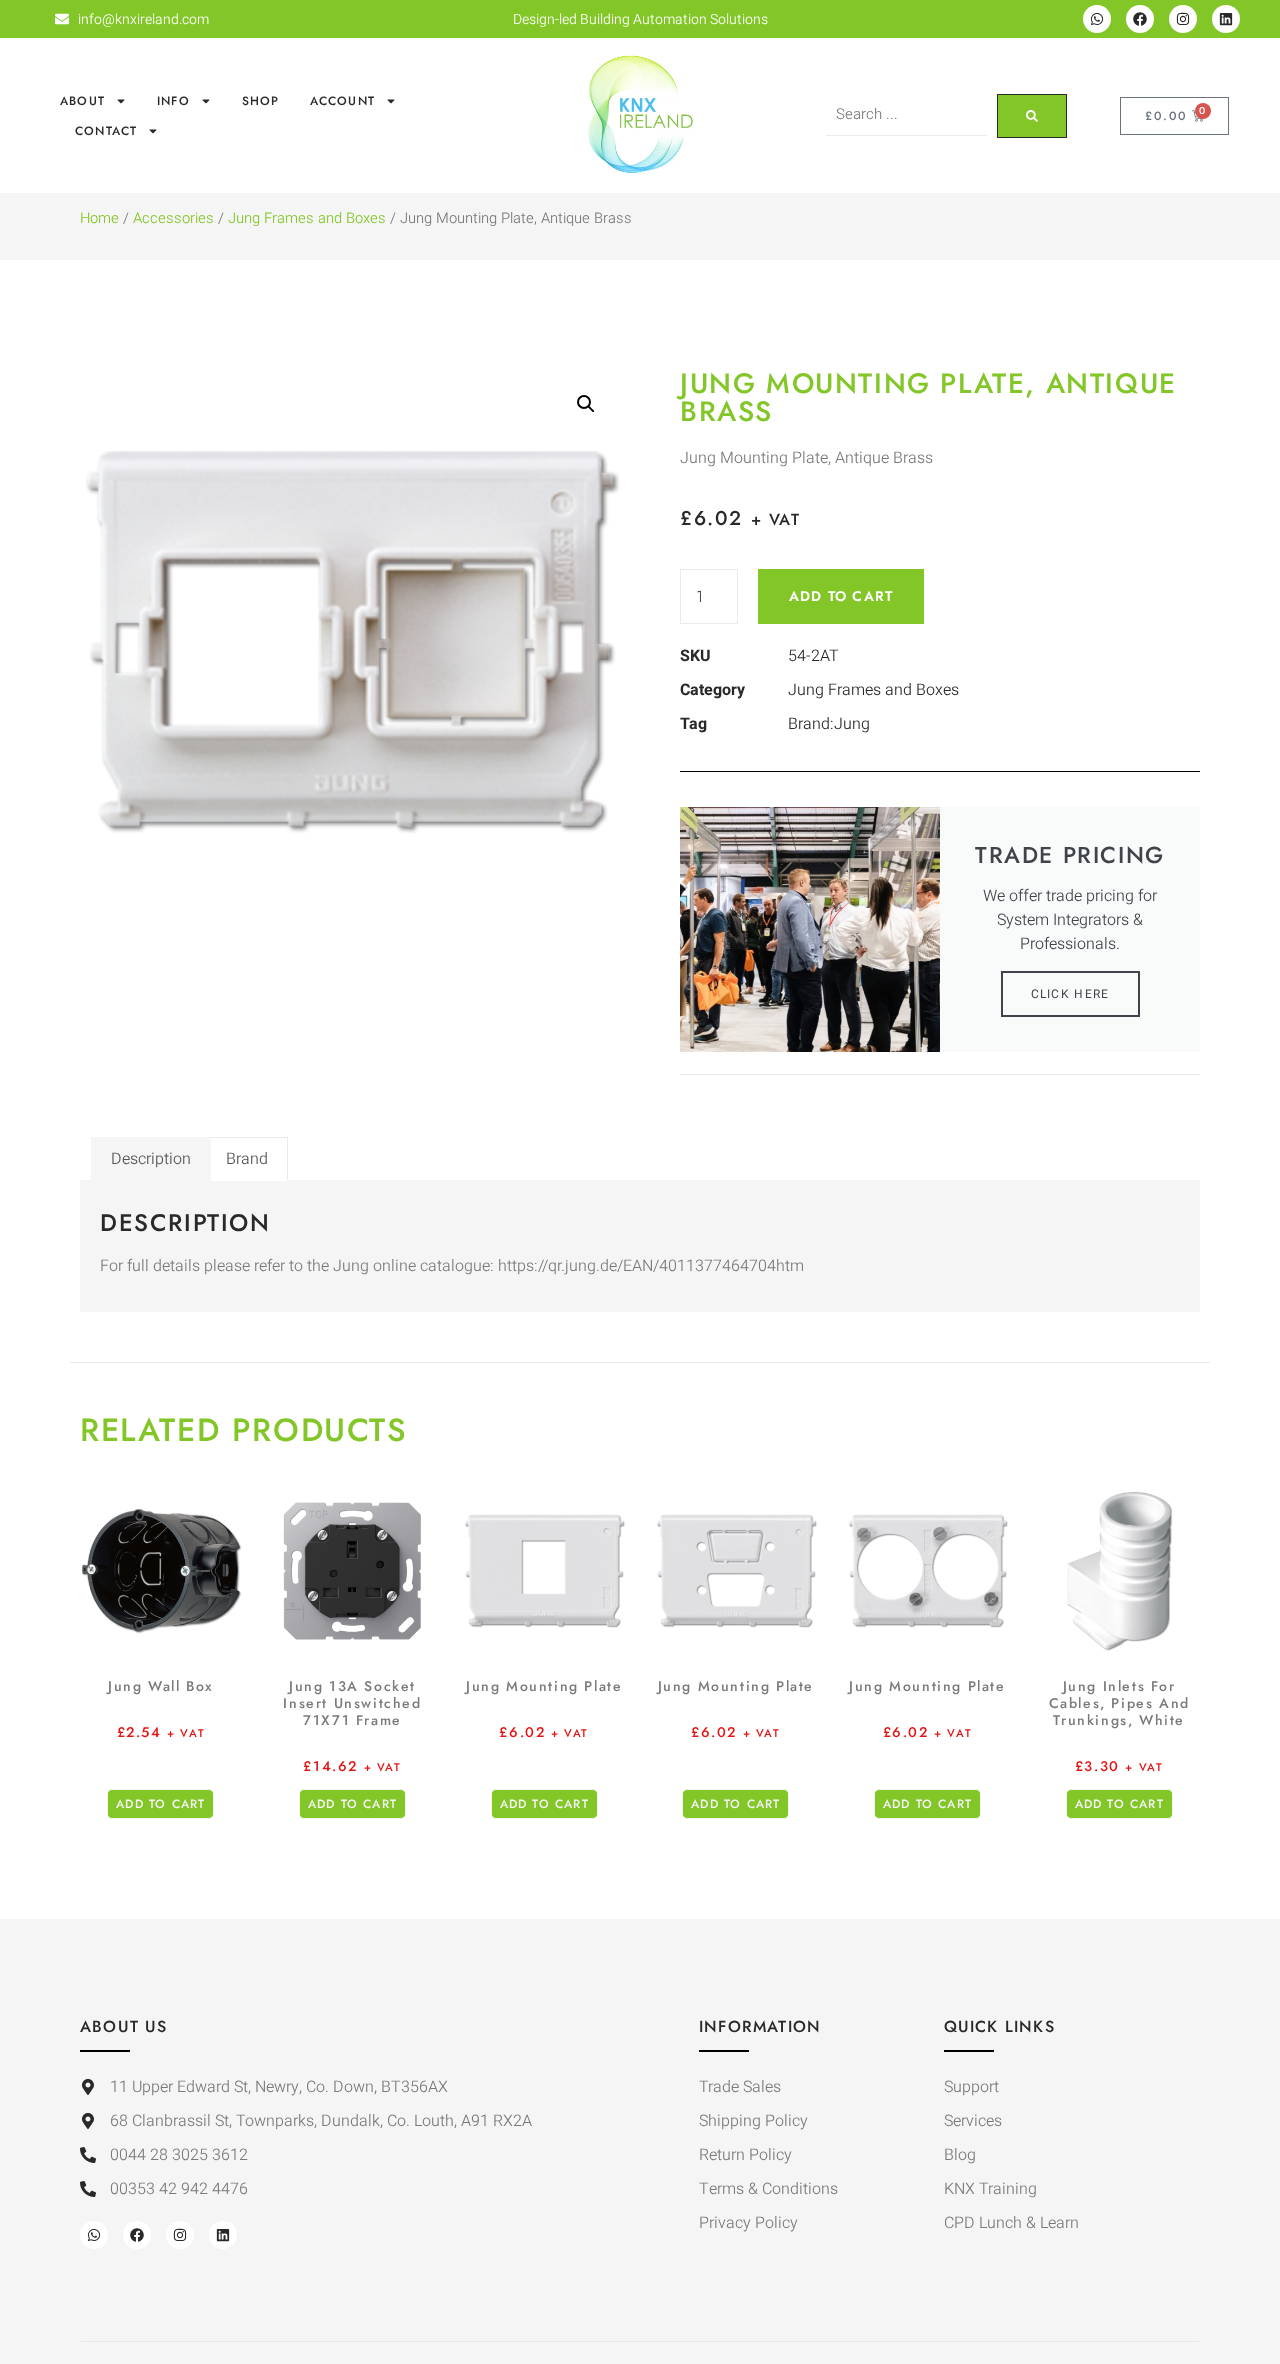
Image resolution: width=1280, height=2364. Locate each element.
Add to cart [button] (160, 1804)
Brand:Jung (829, 724)
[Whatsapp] (1097, 19)
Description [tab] (151, 1159)
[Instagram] (1183, 19)
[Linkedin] (1226, 19)
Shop (261, 101)
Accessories (173, 218)
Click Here (1070, 994)
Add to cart (841, 596)
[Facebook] (1140, 19)
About (82, 101)
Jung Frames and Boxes (307, 218)
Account (342, 101)
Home (99, 218)
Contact (106, 131)
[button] (586, 404)
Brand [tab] (247, 1159)
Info (173, 101)
